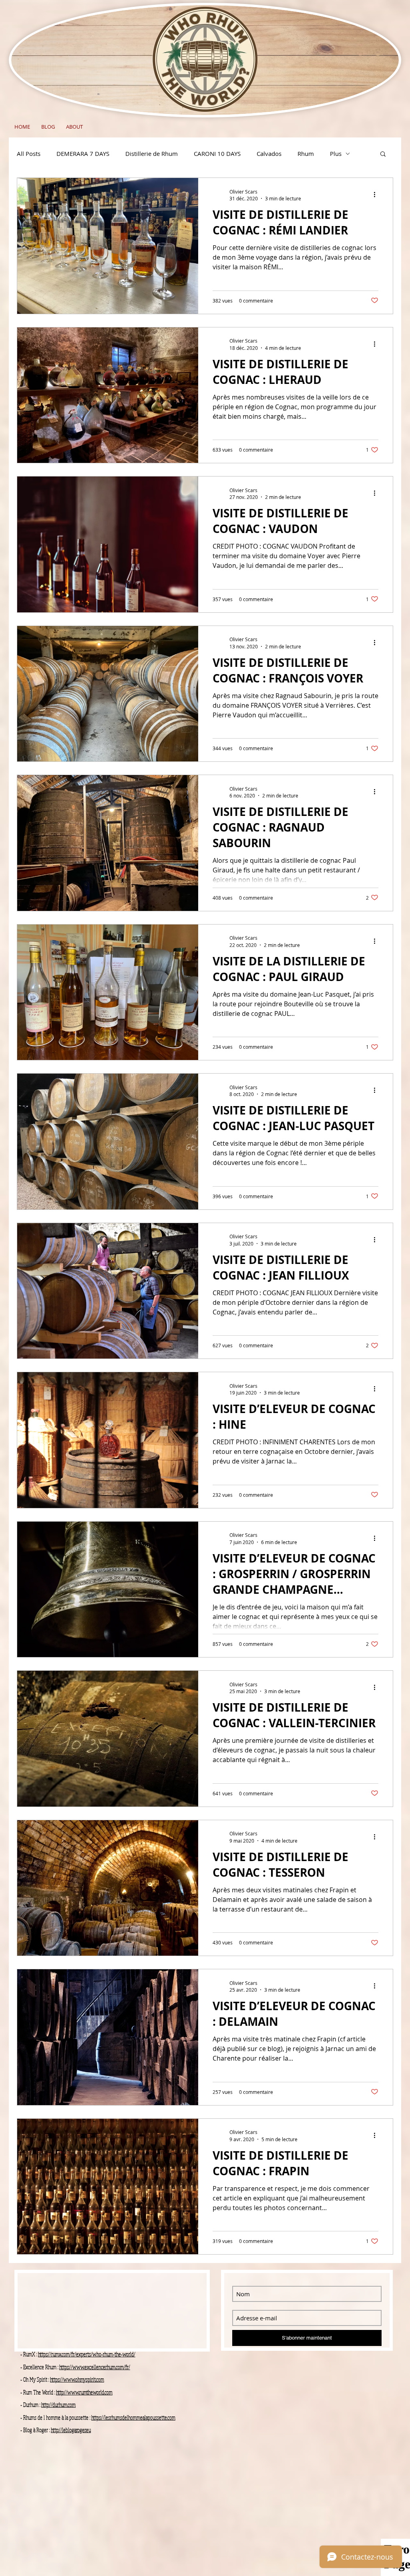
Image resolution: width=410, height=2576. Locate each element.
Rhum (306, 153)
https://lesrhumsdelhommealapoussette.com (133, 2418)
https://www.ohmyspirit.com (77, 2379)
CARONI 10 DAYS (217, 153)
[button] (383, 154)
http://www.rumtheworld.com (84, 2392)
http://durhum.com (58, 2405)
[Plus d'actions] (377, 195)
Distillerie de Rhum (152, 153)
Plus (336, 153)
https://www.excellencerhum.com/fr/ (95, 2367)
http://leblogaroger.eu (71, 2430)
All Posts (29, 153)
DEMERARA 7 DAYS (83, 153)
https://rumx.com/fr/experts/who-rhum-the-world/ (87, 2354)
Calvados (269, 153)
